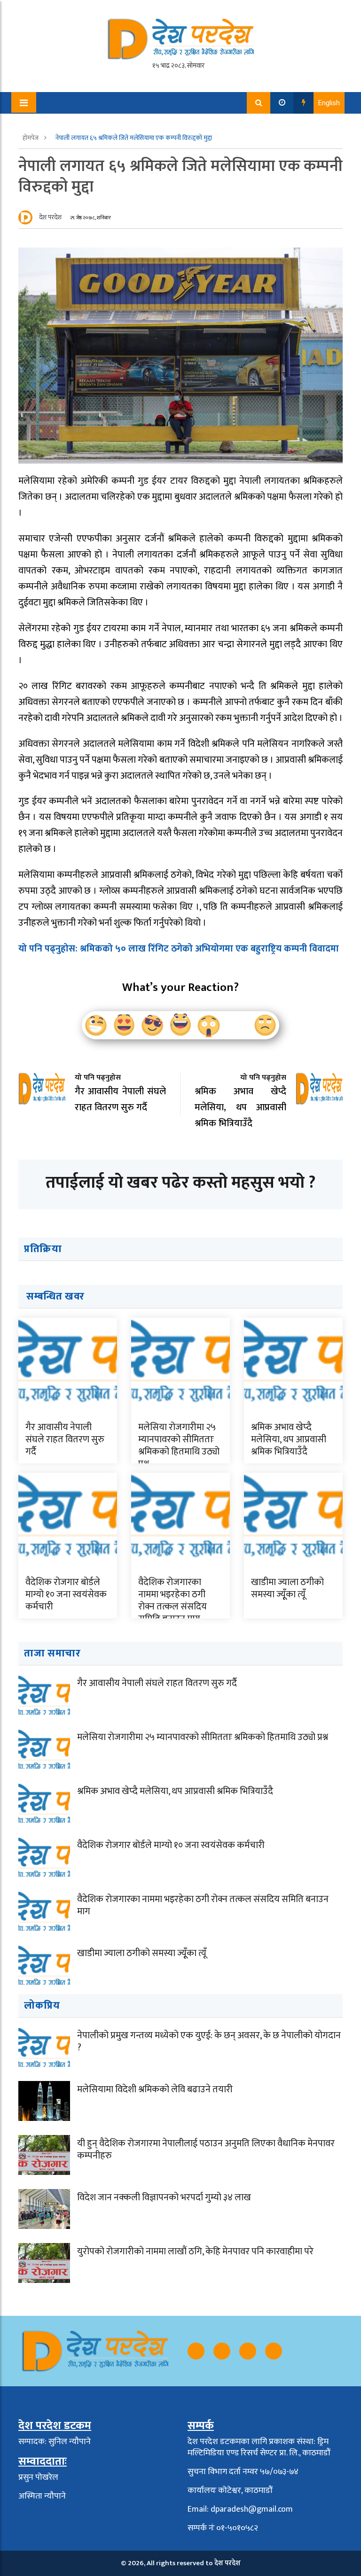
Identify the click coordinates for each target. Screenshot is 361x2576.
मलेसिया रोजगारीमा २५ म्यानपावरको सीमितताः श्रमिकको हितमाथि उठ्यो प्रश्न (179, 1446)
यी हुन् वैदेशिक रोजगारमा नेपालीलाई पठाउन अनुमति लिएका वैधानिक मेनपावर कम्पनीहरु (206, 2150)
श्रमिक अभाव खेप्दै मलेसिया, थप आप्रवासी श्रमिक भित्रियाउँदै (289, 1439)
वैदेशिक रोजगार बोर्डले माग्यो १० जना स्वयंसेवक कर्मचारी (66, 1594)
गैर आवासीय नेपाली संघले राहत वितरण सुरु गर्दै (65, 1439)
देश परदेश (50, 217)
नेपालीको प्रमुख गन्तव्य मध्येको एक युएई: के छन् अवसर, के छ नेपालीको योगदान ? (209, 2042)
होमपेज (31, 138)
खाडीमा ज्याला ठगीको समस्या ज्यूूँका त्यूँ (287, 1588)
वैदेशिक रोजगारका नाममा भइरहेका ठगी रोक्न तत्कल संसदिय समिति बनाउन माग (173, 1601)
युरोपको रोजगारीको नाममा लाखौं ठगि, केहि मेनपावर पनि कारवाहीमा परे (195, 2251)
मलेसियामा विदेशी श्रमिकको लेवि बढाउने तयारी (155, 2089)
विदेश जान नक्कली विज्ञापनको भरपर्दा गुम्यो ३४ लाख (164, 2197)
